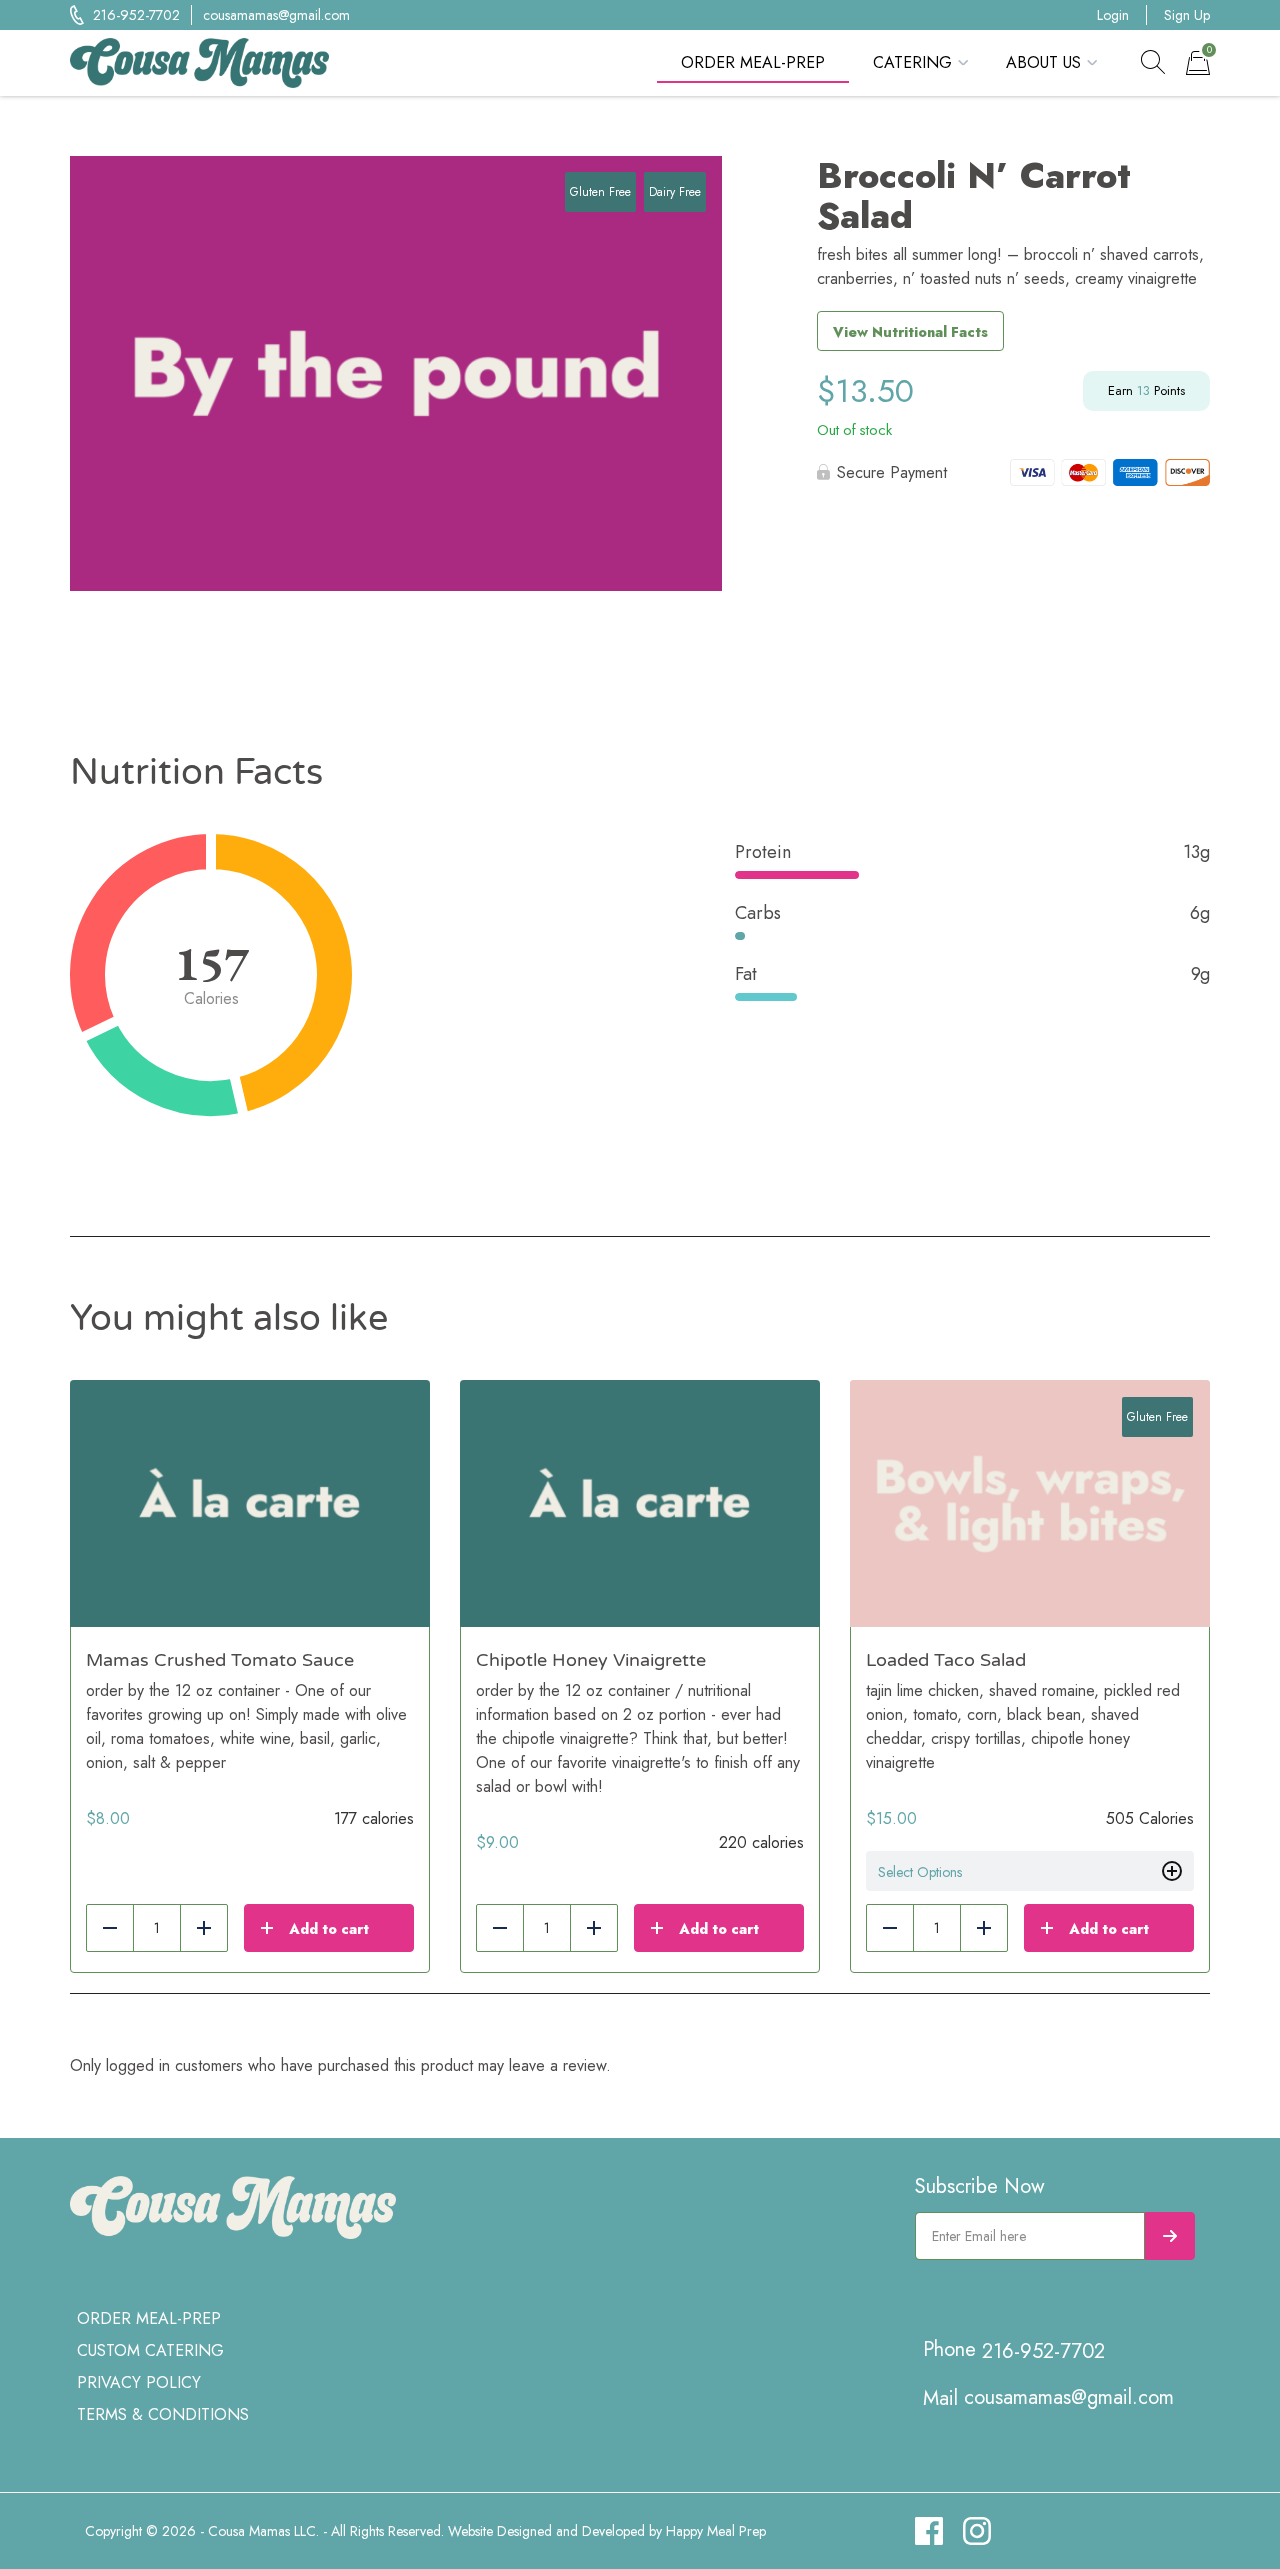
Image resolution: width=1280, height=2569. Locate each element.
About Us (1043, 62)
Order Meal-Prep (753, 62)
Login (1113, 15)
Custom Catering (150, 2350)
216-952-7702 (136, 15)
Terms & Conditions (163, 2414)
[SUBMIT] (1170, 2236)
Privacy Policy (139, 2382)
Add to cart (329, 1929)
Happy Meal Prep (716, 2531)
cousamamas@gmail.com (276, 15)
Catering (912, 62)
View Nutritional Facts (910, 332)
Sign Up (1187, 15)
